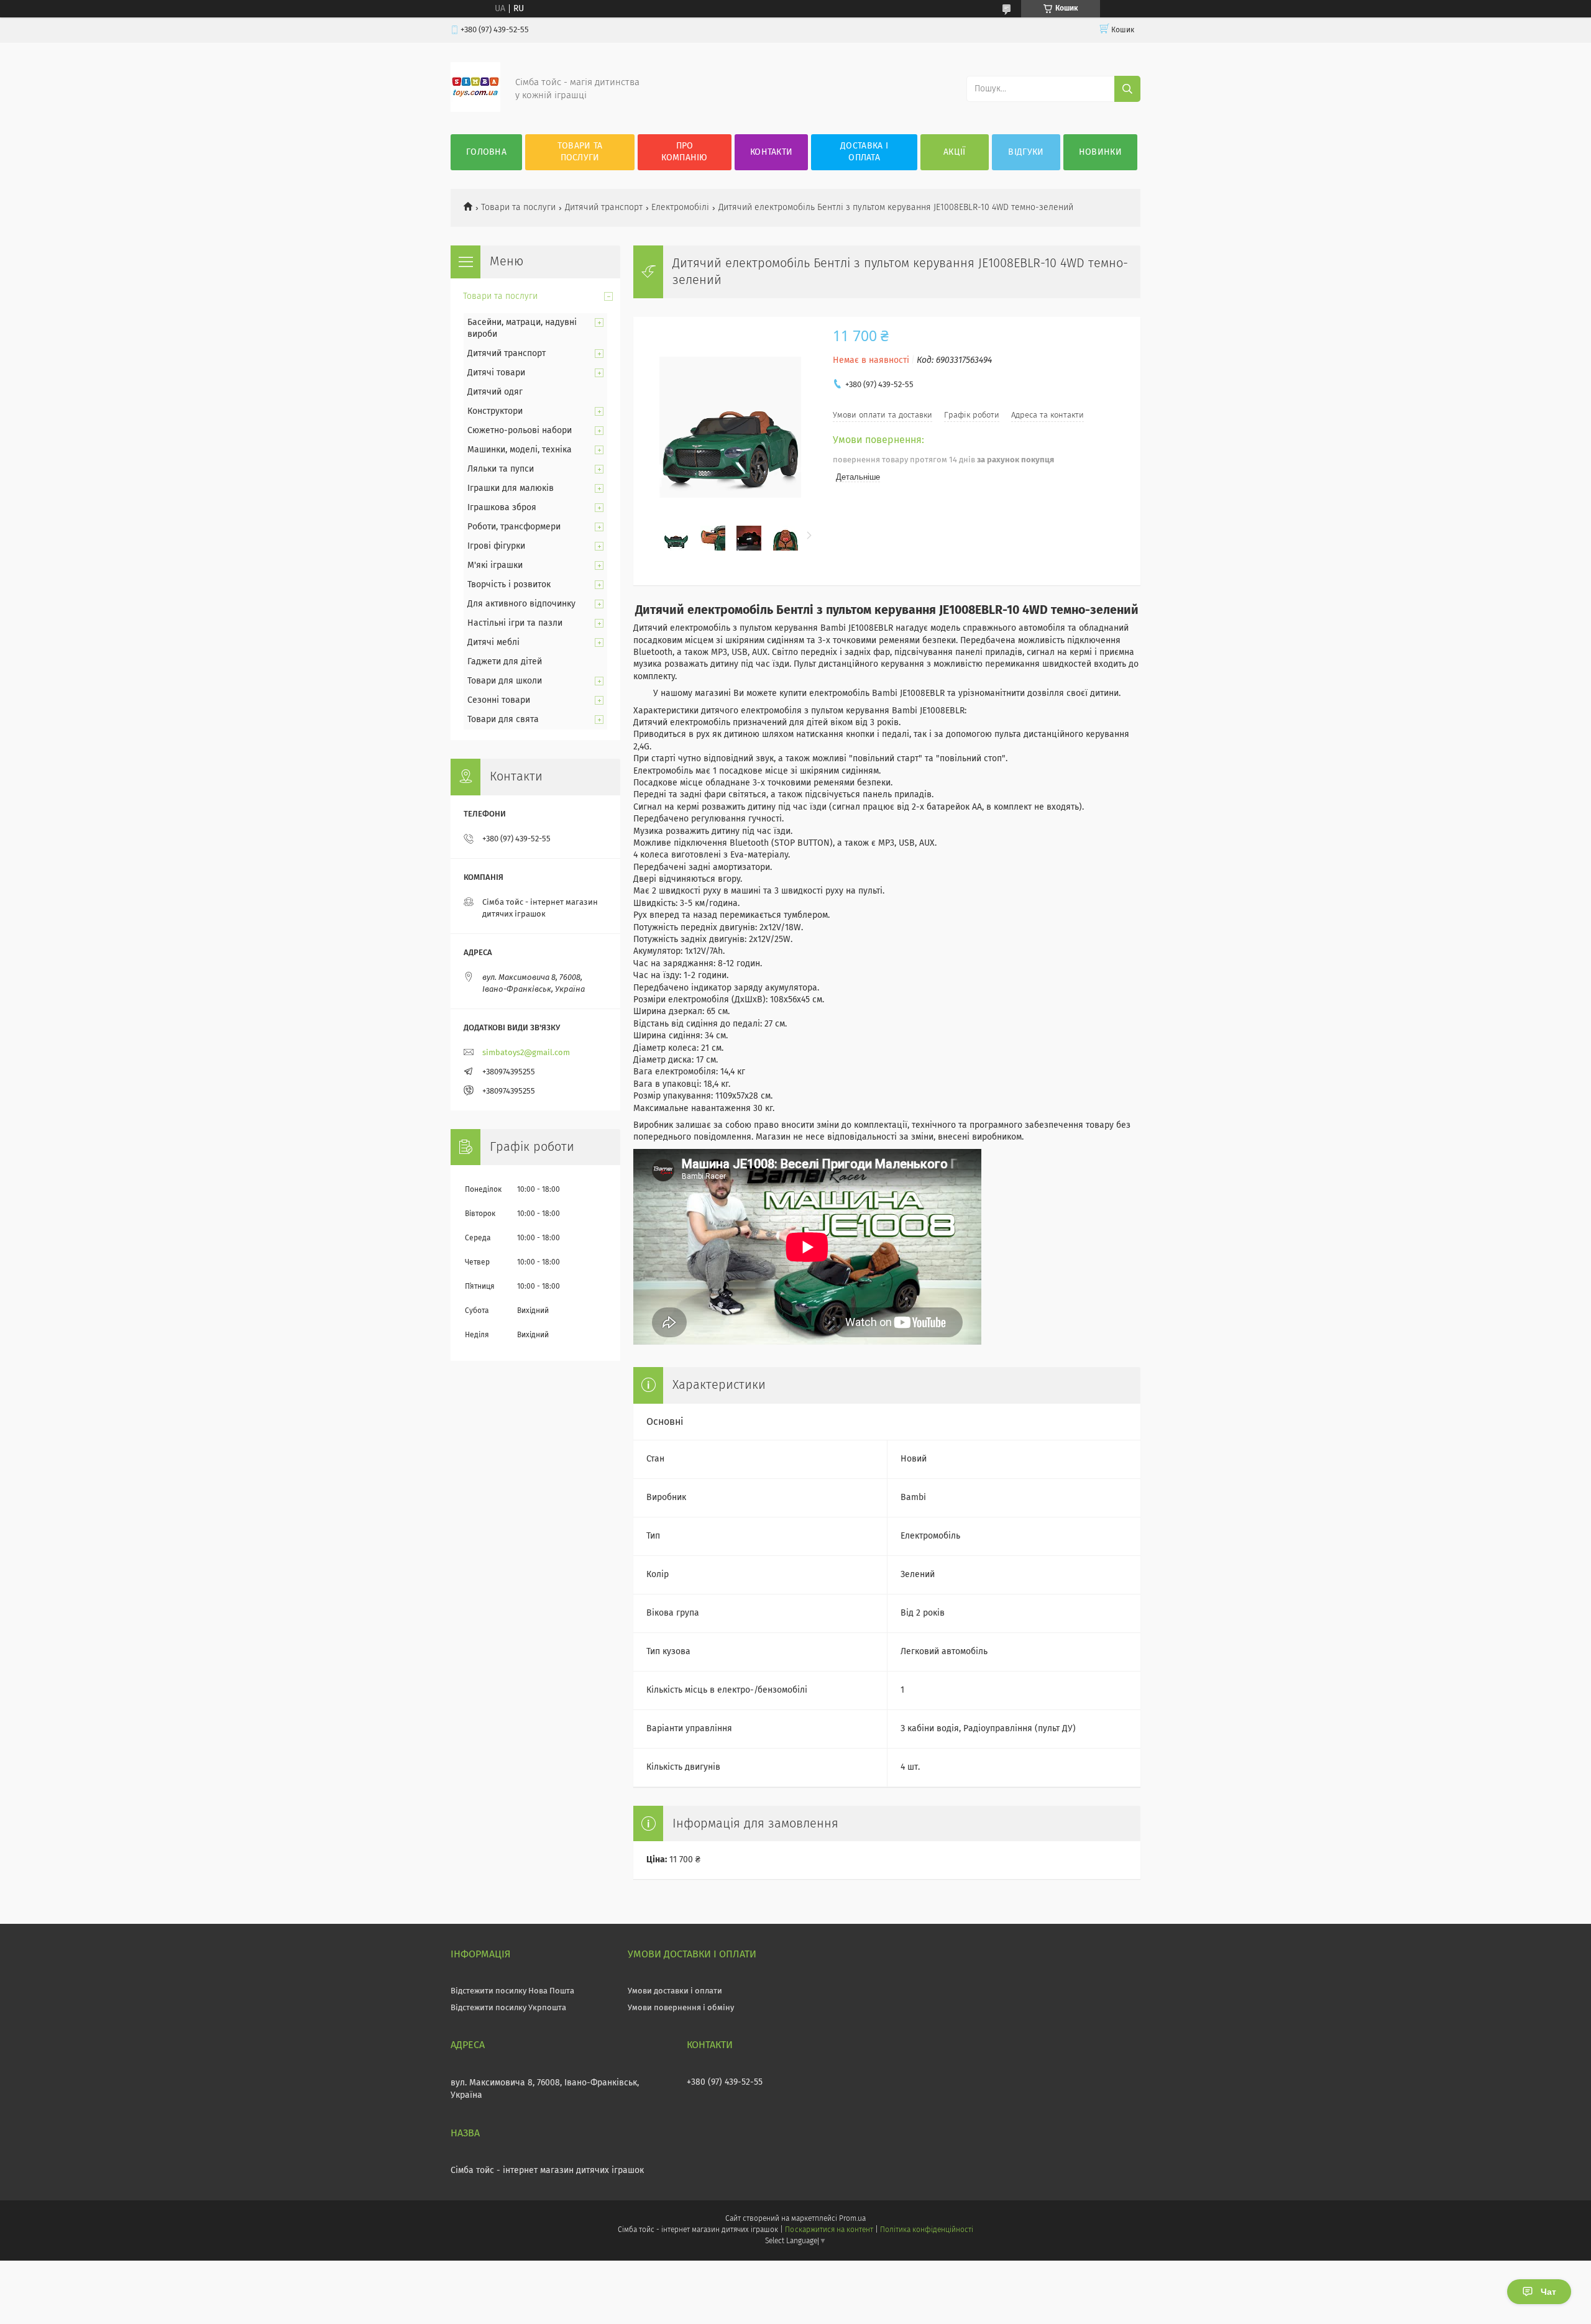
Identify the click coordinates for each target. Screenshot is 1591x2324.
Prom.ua (852, 2219)
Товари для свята (503, 720)
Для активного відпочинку (521, 604)
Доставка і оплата (864, 152)
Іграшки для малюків (511, 488)
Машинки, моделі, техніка (520, 450)
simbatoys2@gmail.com (526, 1053)
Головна (486, 152)
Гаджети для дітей (505, 662)
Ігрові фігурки (496, 546)
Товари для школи (505, 681)
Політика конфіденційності (927, 2230)
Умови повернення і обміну (681, 2008)
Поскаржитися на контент (829, 2230)
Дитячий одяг (495, 392)
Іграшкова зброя (502, 508)
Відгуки (1026, 152)
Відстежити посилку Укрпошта (508, 2008)
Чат (1548, 2292)
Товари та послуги (580, 152)
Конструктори (495, 411)
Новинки (1100, 152)
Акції (955, 152)
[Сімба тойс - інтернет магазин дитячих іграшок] (475, 109)
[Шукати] (1127, 89)
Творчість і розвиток (509, 585)
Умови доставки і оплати (675, 1991)
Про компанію (684, 152)
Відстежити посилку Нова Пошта (512, 1991)
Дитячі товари (496, 373)
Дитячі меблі (493, 643)
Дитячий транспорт (604, 208)
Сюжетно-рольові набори (520, 431)
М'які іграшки (495, 565)
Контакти (771, 152)
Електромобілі (680, 208)
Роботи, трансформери (514, 527)
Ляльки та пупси (501, 469)
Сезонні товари (499, 700)
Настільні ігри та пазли (515, 623)
